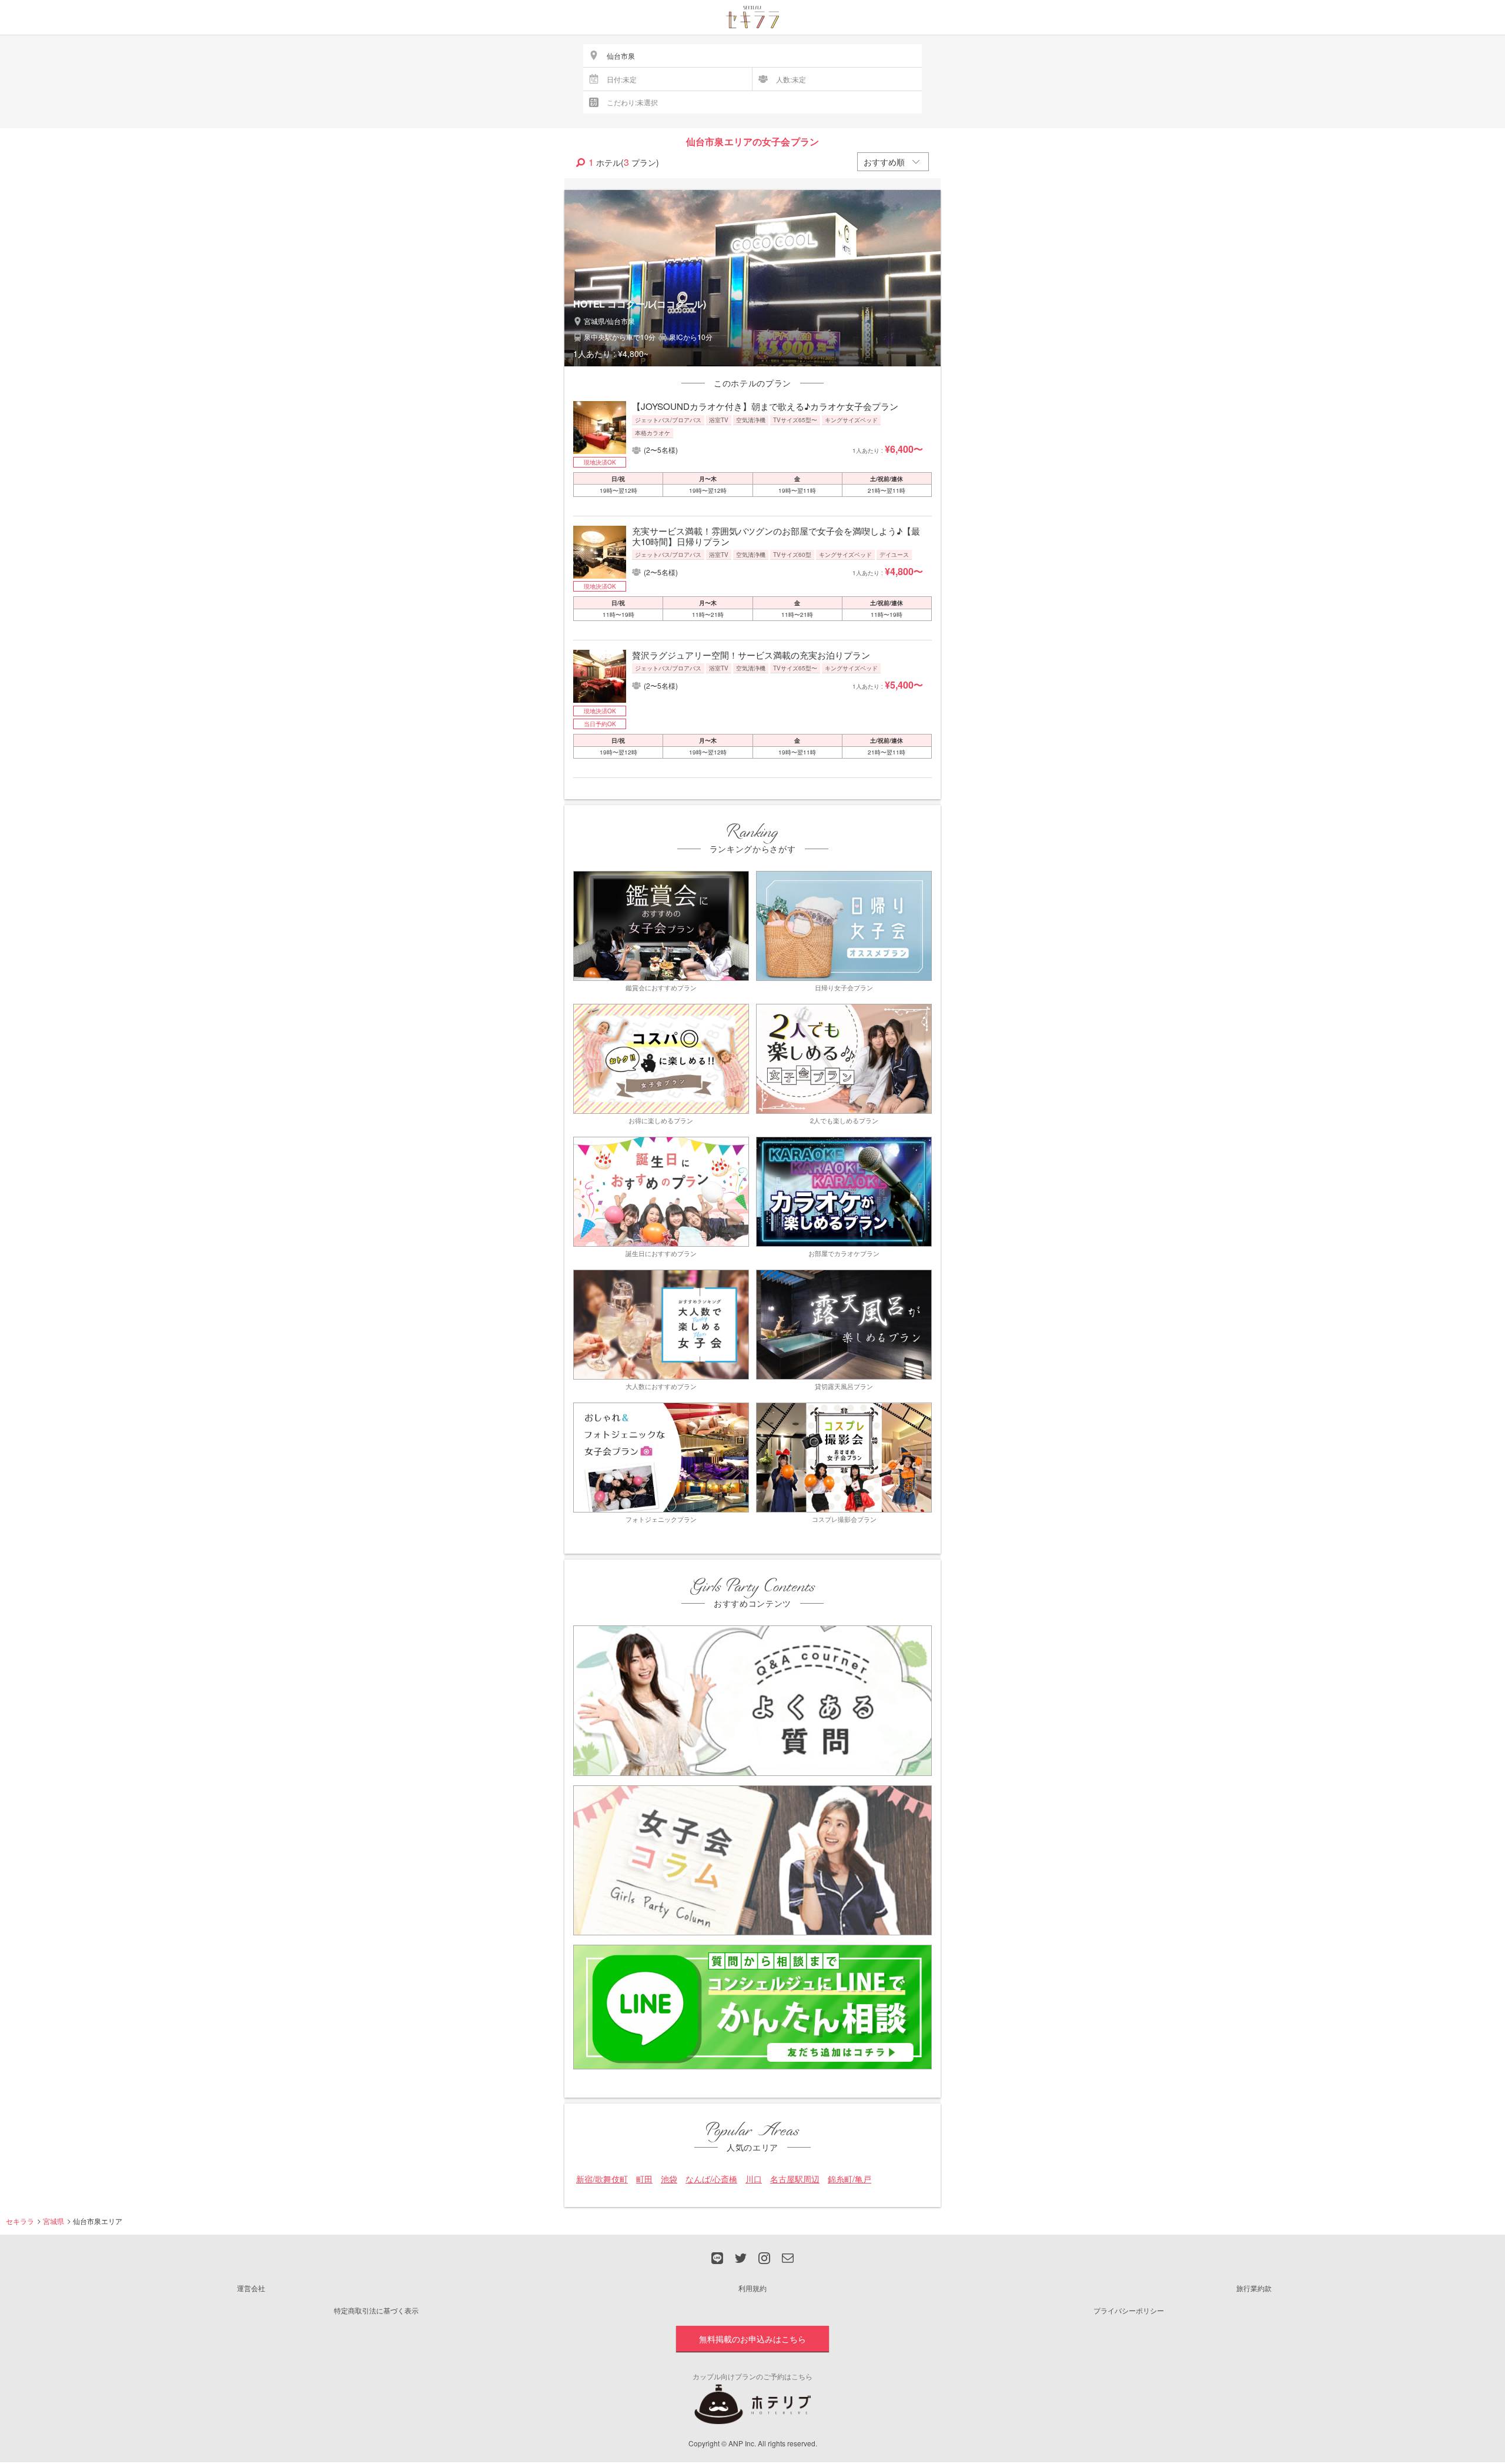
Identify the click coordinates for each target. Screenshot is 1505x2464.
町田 (644, 2179)
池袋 (669, 2179)
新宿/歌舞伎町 (602, 2179)
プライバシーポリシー (1129, 2310)
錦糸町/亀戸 (850, 2179)
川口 (754, 2179)
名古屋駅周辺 (795, 2179)
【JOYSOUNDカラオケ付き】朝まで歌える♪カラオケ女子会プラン (765, 406)
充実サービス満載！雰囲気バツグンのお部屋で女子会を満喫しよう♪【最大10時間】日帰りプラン (776, 536)
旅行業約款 (1254, 2288)
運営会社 (251, 2288)
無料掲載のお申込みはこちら (752, 2339)
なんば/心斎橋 (711, 2179)
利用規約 (752, 2288)
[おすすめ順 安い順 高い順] (893, 162)
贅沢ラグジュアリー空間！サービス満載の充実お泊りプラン (751, 655)
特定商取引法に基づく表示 (376, 2310)
